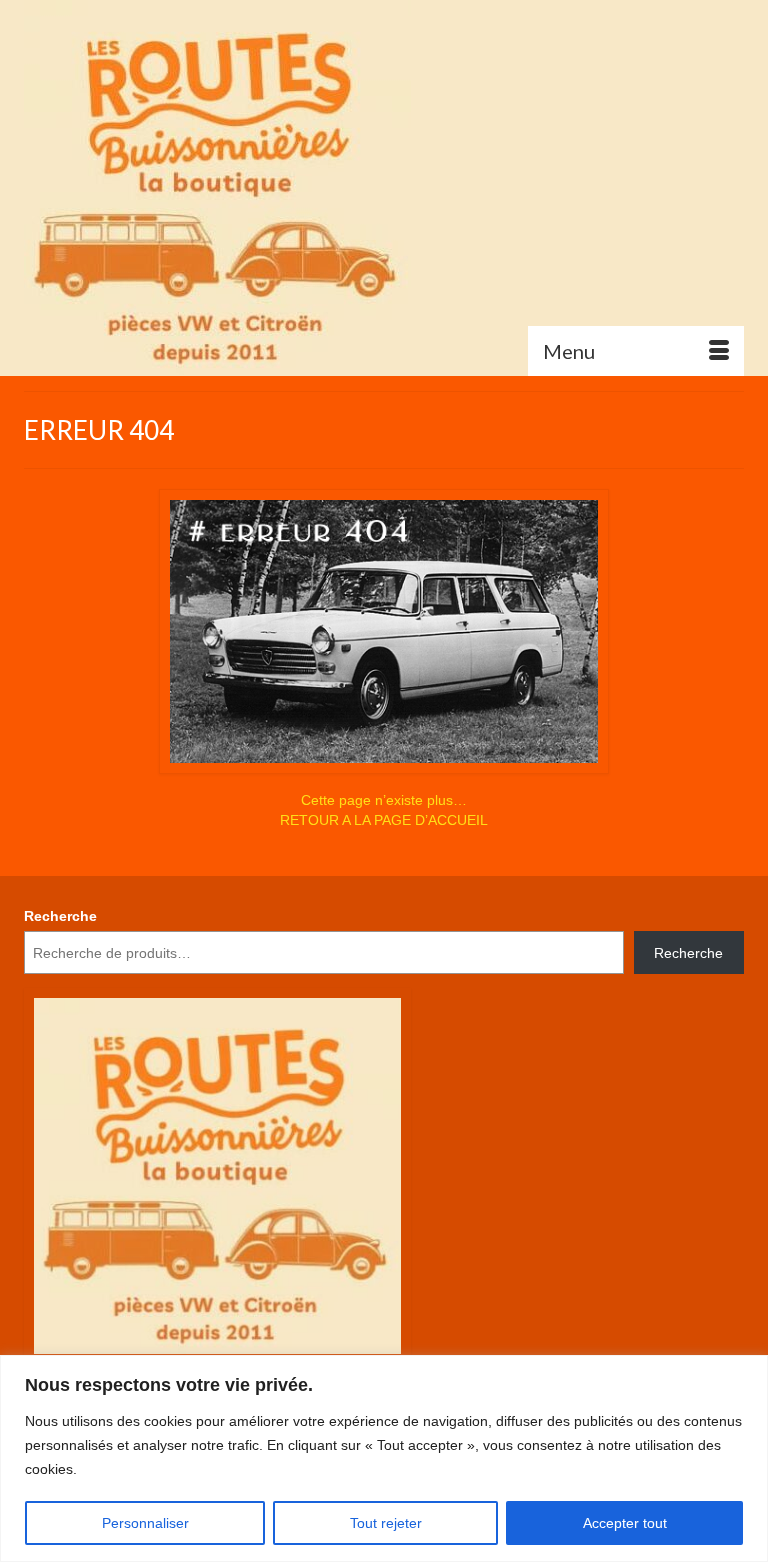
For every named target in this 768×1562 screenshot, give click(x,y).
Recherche (60, 916)
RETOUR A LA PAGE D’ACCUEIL (384, 820)
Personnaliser (145, 1523)
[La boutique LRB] (384, 187)
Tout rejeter (386, 1523)
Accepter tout (625, 1523)
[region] (384, 1458)
